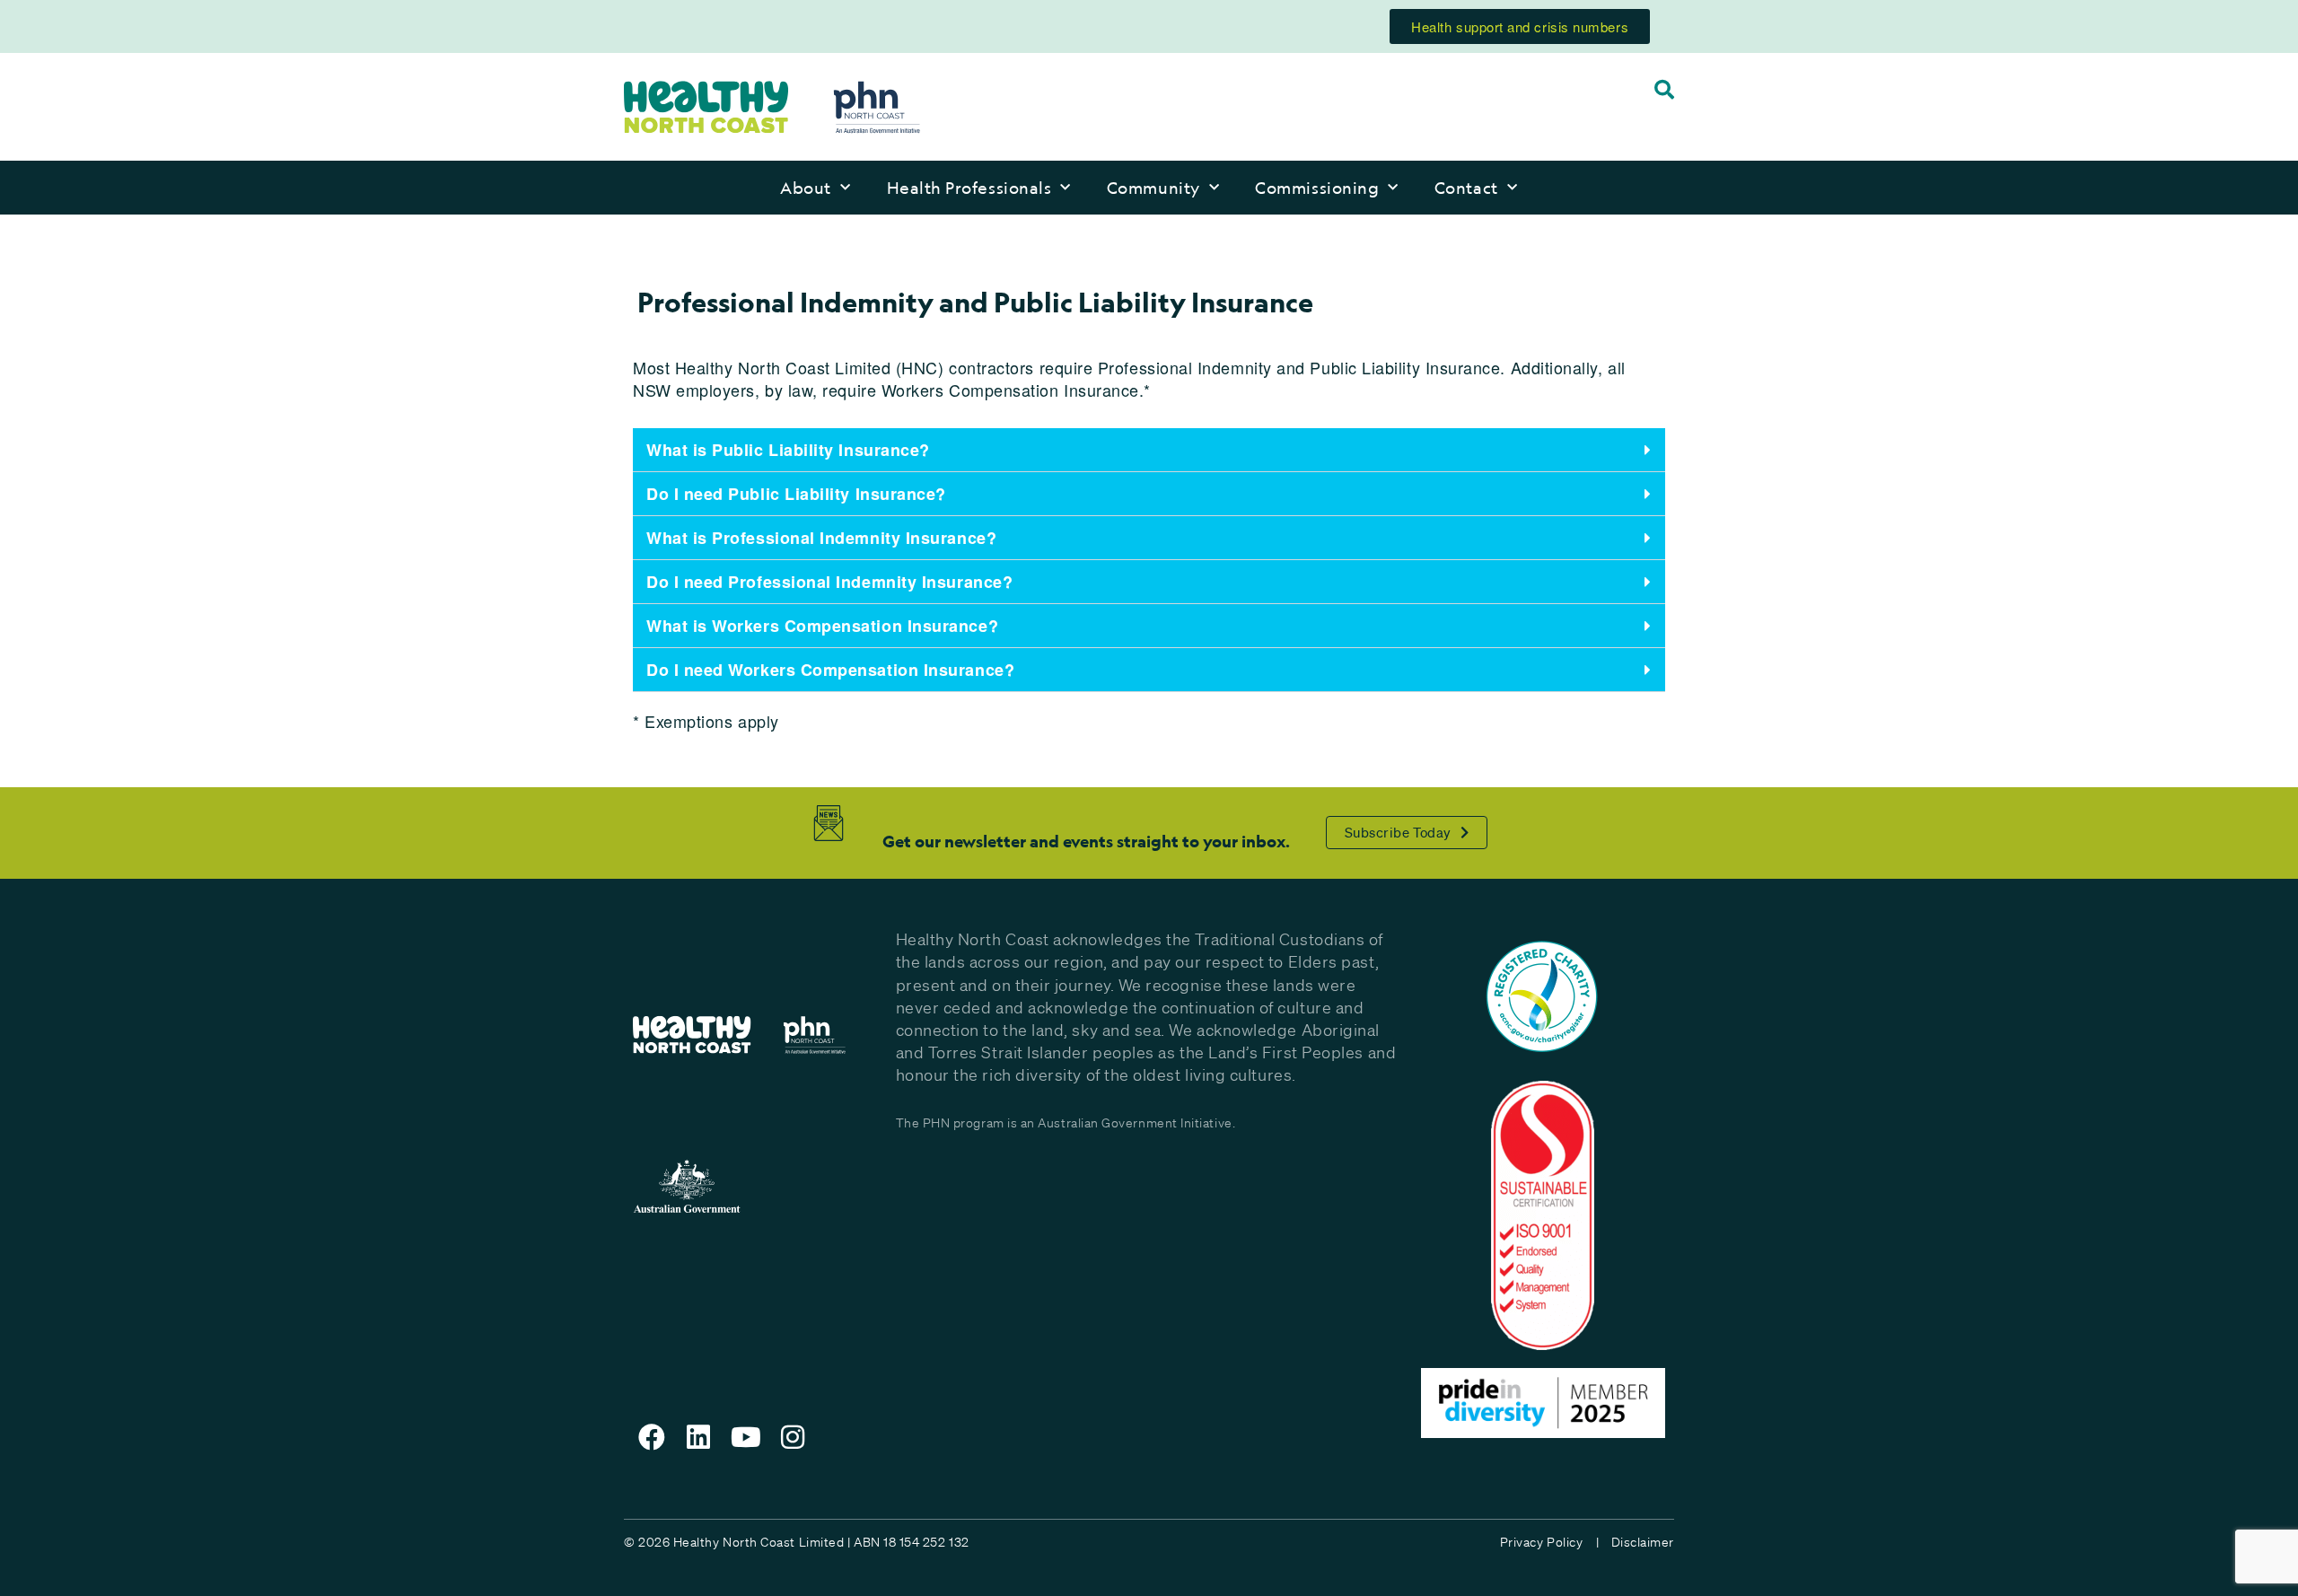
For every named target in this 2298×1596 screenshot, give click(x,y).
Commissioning (1317, 188)
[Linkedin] (699, 1437)
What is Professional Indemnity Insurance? (821, 538)
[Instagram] (794, 1437)
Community (1153, 188)
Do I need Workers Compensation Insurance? (830, 670)
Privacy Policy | (1549, 1542)
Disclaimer (1643, 1542)
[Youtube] (746, 1437)
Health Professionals (969, 188)
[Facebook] (652, 1437)
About (806, 188)
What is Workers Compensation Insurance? (822, 626)
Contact (1466, 188)
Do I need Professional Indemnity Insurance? (829, 582)
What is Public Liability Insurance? (788, 450)
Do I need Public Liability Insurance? (796, 494)
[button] (1149, 450)
